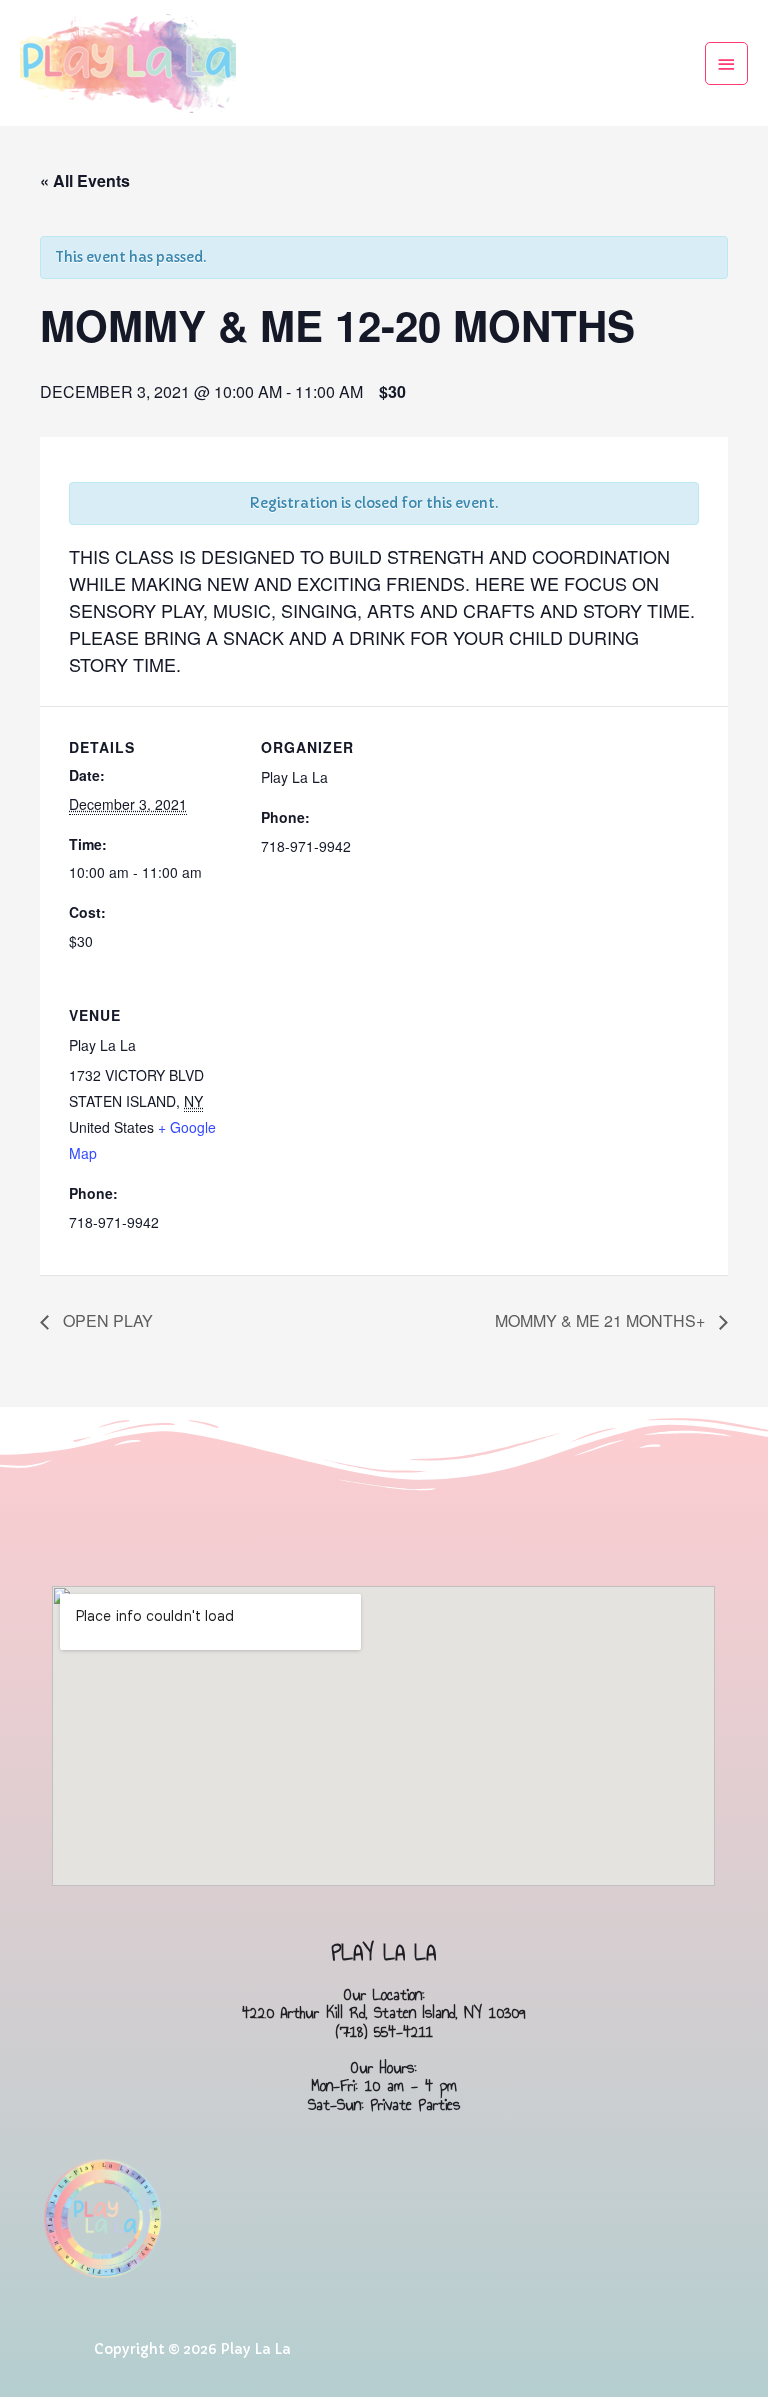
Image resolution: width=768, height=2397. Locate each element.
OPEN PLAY (106, 1320)
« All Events (85, 180)
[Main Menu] (727, 63)
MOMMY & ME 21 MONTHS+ (602, 1320)
